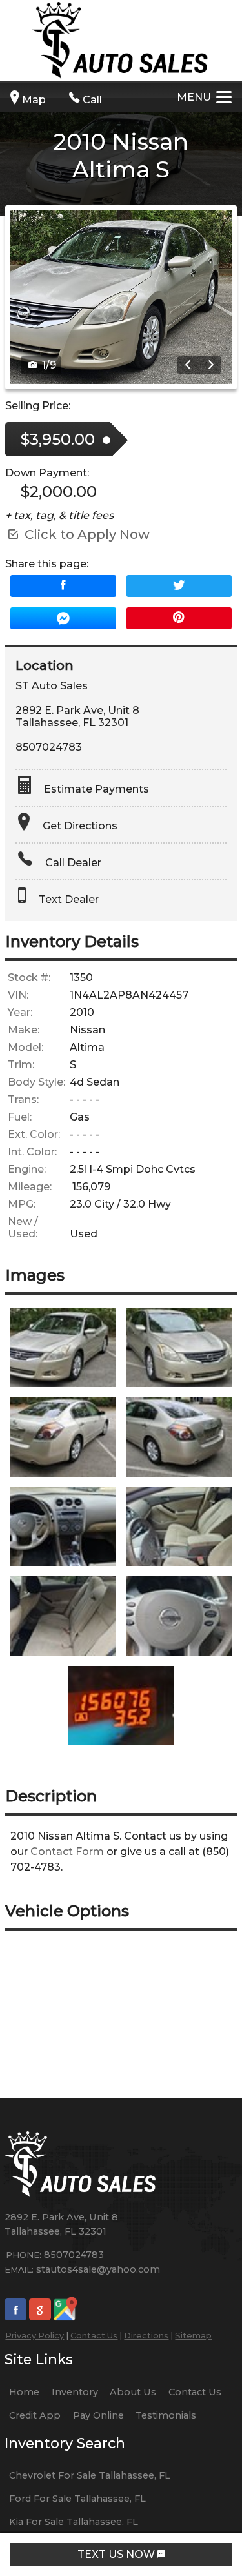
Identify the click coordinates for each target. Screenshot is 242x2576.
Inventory (75, 2392)
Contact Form (67, 1851)
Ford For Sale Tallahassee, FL (77, 2499)
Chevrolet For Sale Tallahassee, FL (90, 2475)
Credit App (35, 2415)
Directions (146, 2335)
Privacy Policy (35, 2335)
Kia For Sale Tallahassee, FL (74, 2522)
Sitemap (193, 2335)
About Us (133, 2392)
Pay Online (98, 2415)
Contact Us (94, 2335)
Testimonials (166, 2415)
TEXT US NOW (117, 2554)
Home (24, 2392)
